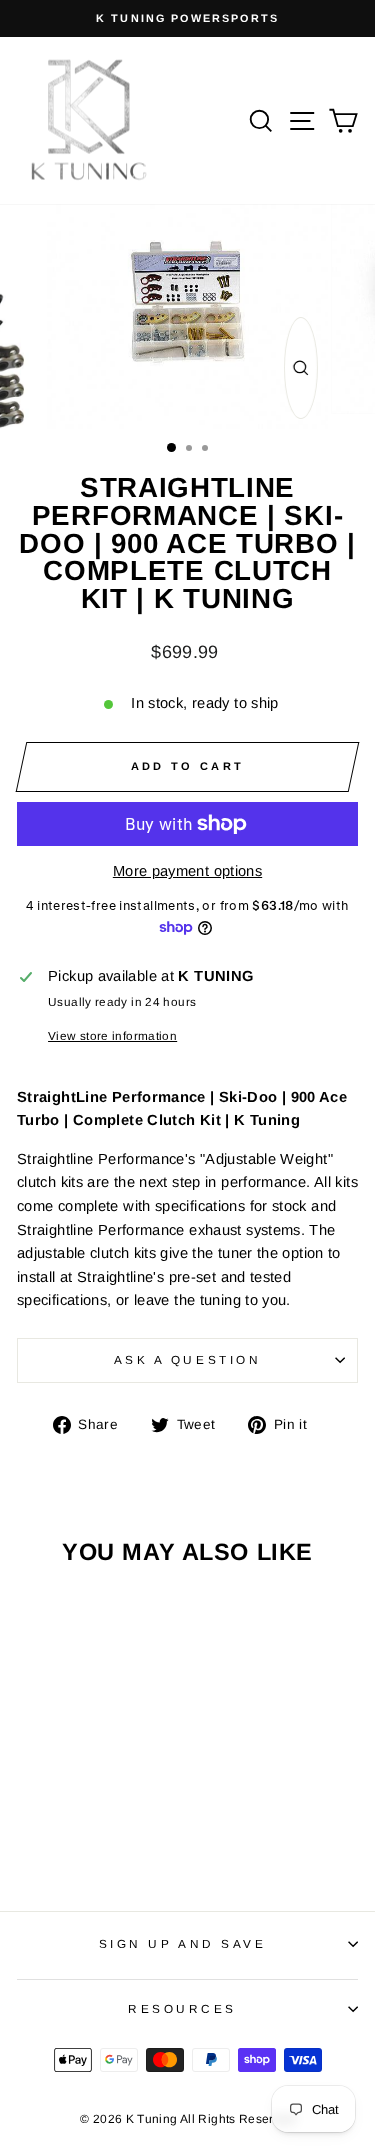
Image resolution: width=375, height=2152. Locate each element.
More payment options (187, 871)
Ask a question (187, 1359)
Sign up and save (183, 1943)
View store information (112, 1035)
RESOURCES (182, 2008)
